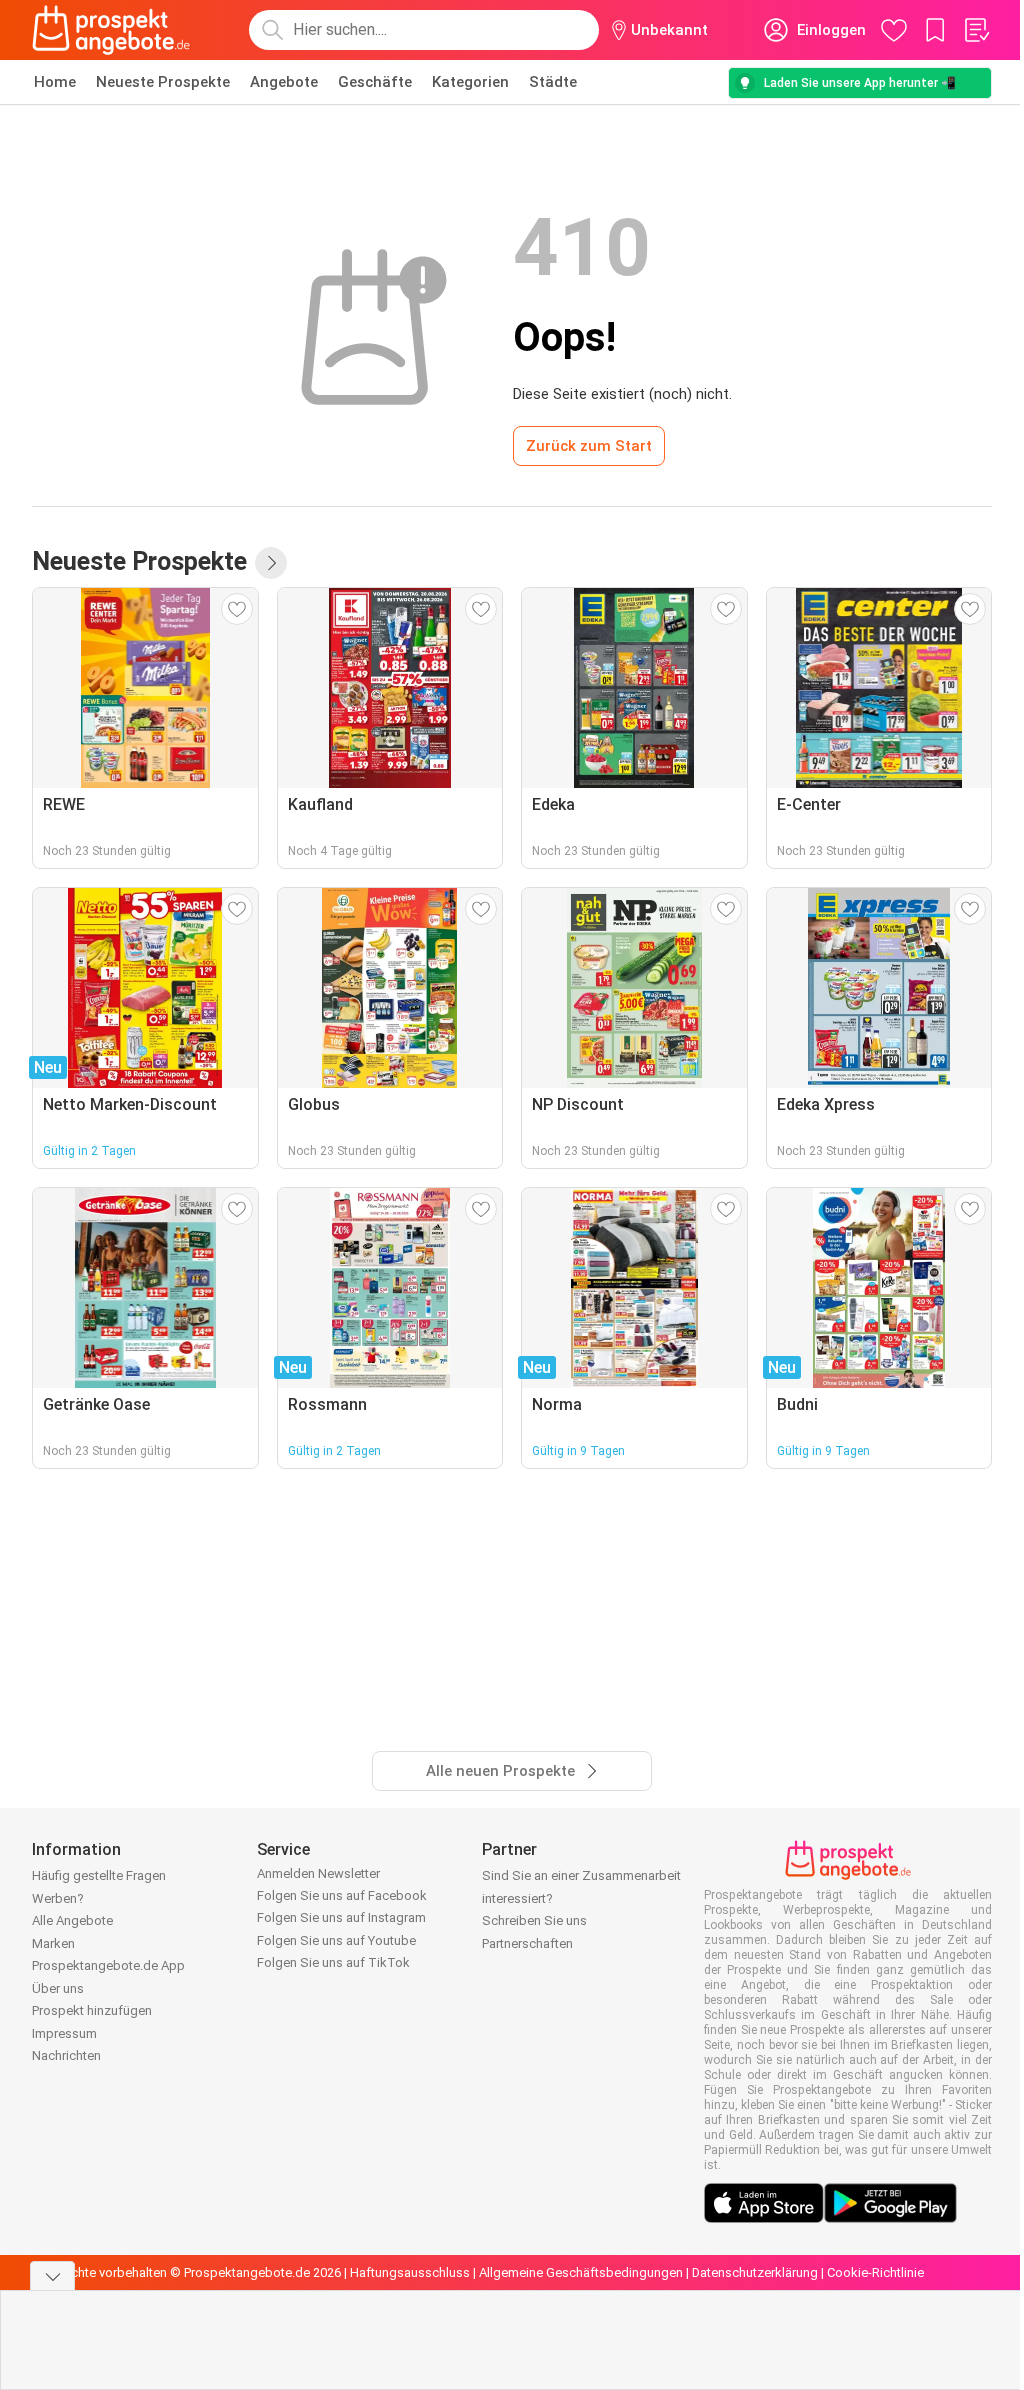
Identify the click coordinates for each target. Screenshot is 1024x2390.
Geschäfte (375, 82)
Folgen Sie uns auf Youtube (336, 1940)
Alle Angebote (72, 1920)
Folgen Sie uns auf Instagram (341, 1917)
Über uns (58, 1988)
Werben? (58, 1898)
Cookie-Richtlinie (875, 2272)
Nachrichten (66, 2055)
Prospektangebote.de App (108, 1965)
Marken (53, 1943)
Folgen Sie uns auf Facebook (342, 1895)
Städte (553, 82)
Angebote (284, 82)
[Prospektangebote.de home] (111, 30)
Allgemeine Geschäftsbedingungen (581, 2272)
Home (55, 82)
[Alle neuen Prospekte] (271, 563)
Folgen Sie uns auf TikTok (333, 1962)
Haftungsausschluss (410, 2272)
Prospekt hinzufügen (92, 2010)
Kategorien (470, 82)
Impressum (64, 2033)
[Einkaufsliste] (976, 30)
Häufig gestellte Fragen (99, 1875)
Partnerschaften (527, 1943)
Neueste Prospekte (163, 82)
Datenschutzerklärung (755, 2272)
